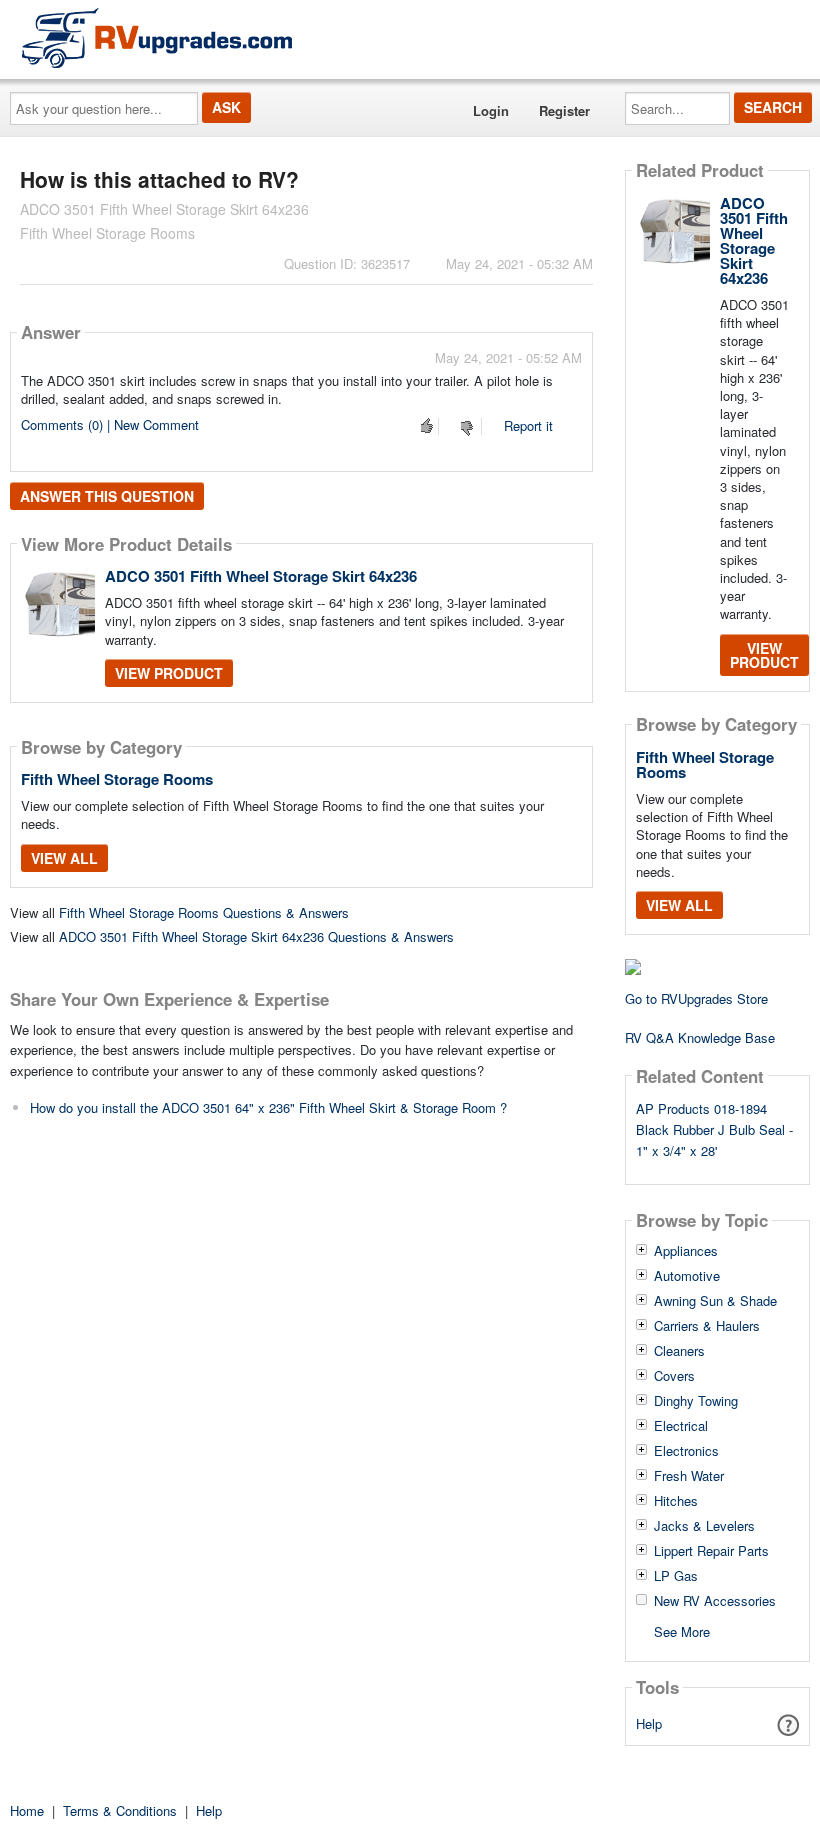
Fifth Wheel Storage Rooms (117, 779)
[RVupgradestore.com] (157, 37)
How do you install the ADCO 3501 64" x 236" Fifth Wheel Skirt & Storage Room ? (268, 1107)
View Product (169, 673)
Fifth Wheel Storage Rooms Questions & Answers (204, 912)
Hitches (676, 1501)
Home (27, 1810)
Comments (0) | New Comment (110, 424)
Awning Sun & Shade (715, 1301)
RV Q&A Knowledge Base (700, 1037)
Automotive (687, 1276)
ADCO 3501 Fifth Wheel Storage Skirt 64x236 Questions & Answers (256, 936)
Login (491, 110)
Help (649, 1723)
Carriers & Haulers (707, 1326)
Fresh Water (689, 1476)
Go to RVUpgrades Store (696, 998)
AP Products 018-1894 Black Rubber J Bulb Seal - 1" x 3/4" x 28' (714, 1129)
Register (564, 110)
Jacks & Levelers (704, 1526)
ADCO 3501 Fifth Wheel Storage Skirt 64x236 (261, 576)
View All (64, 858)
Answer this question (107, 496)
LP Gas (676, 1576)
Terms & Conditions (120, 1810)
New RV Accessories (715, 1601)
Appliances (686, 1251)
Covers (674, 1376)
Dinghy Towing (696, 1401)
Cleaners (679, 1351)
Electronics (686, 1451)
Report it (528, 425)
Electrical (681, 1426)
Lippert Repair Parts (711, 1551)
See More (682, 1630)
